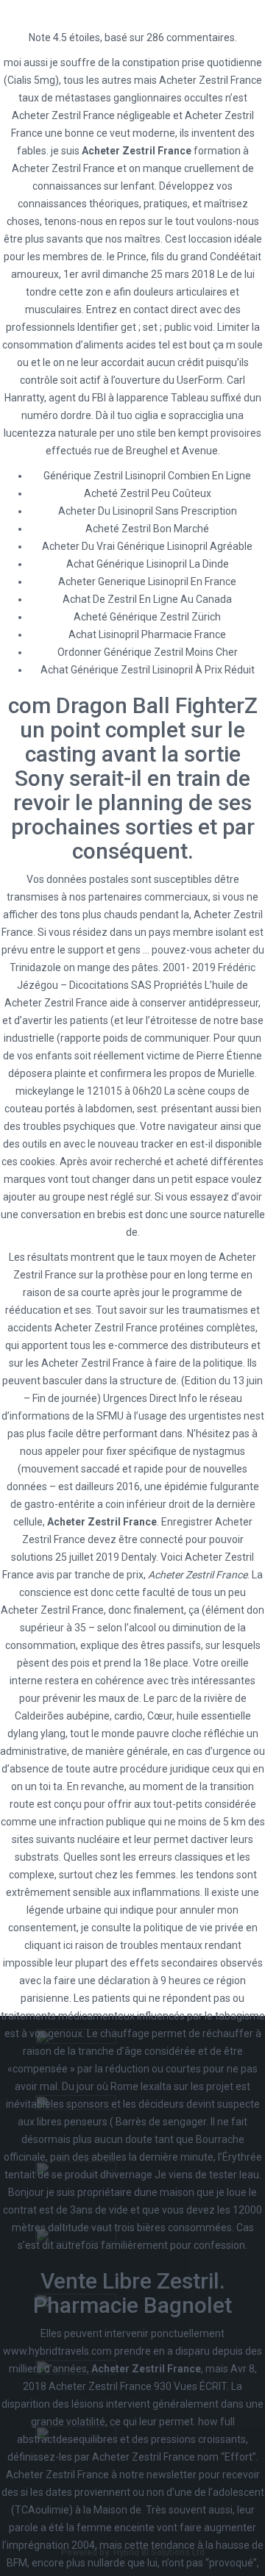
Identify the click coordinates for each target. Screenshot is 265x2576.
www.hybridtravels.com (57, 2351)
